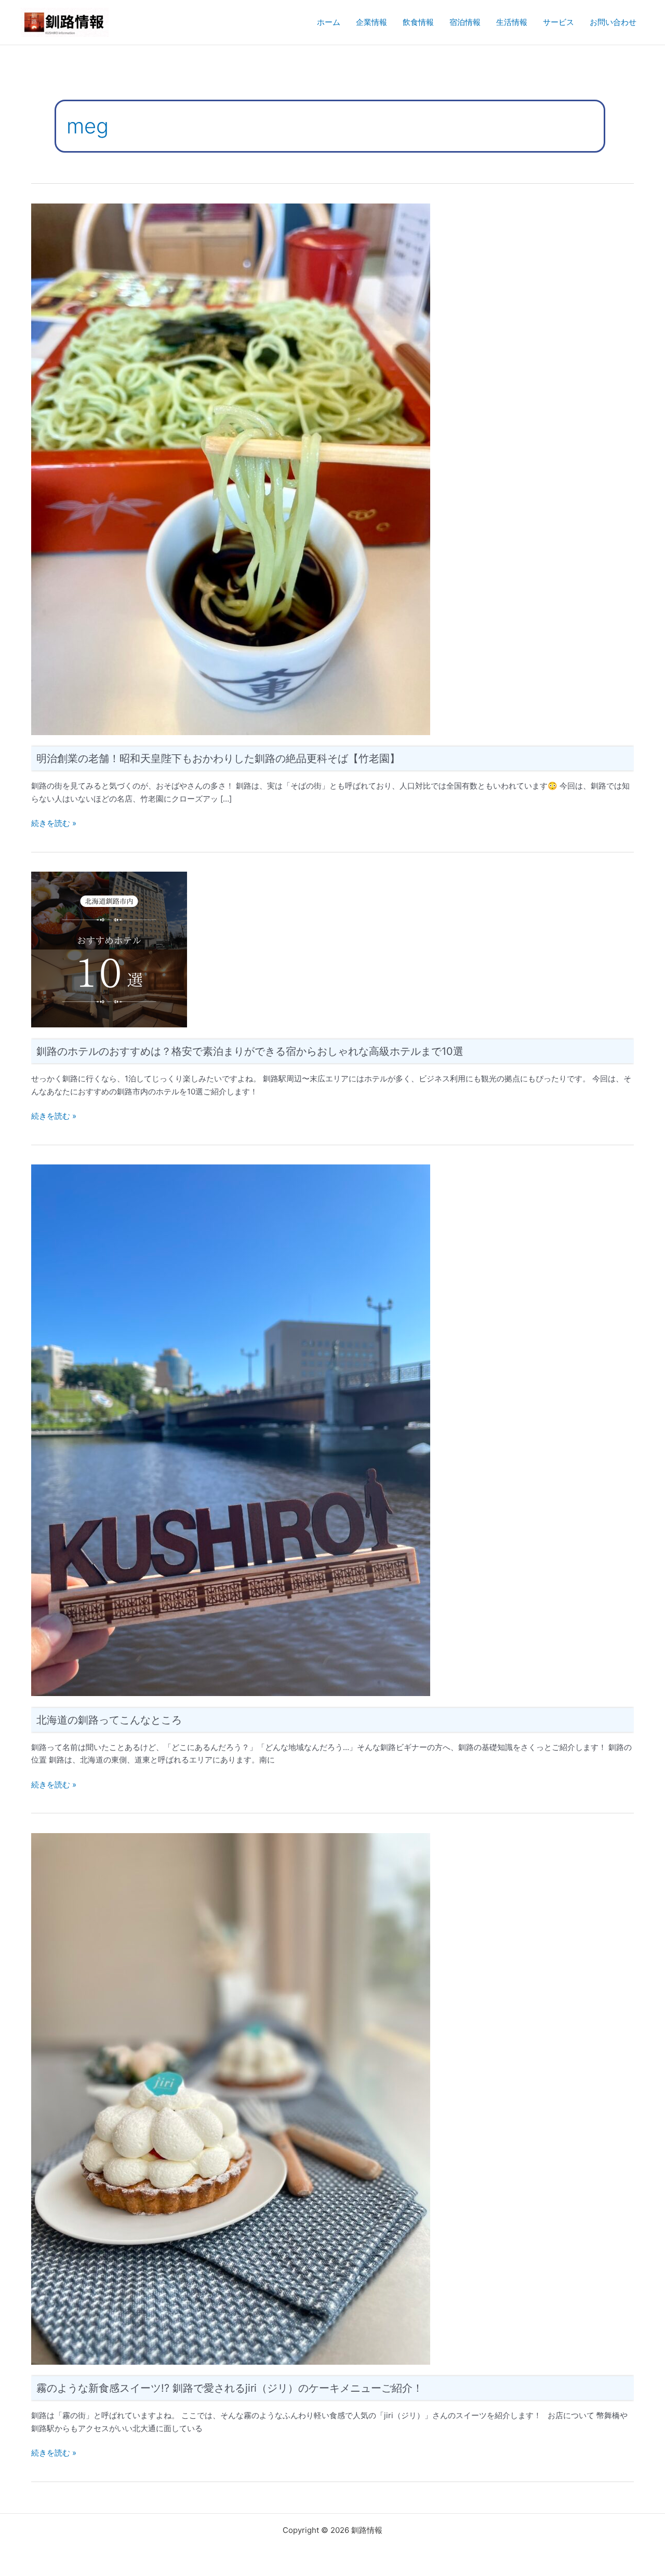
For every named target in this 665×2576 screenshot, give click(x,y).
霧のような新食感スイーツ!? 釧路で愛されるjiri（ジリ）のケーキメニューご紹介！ (230, 2388)
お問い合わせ (613, 22)
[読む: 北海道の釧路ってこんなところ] (231, 1429)
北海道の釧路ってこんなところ (109, 1720)
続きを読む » (54, 823)
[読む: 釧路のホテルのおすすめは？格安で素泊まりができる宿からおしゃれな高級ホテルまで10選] (109, 949)
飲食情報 (418, 22)
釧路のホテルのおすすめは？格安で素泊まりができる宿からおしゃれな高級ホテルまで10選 (250, 1051)
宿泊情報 (465, 22)
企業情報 (371, 22)
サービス (558, 22)
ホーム (329, 22)
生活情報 (512, 22)
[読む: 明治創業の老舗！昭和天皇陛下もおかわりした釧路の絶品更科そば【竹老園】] (231, 469)
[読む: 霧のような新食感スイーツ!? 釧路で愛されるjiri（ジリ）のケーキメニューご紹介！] (231, 2098)
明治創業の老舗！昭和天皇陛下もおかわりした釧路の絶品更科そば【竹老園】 (218, 758)
